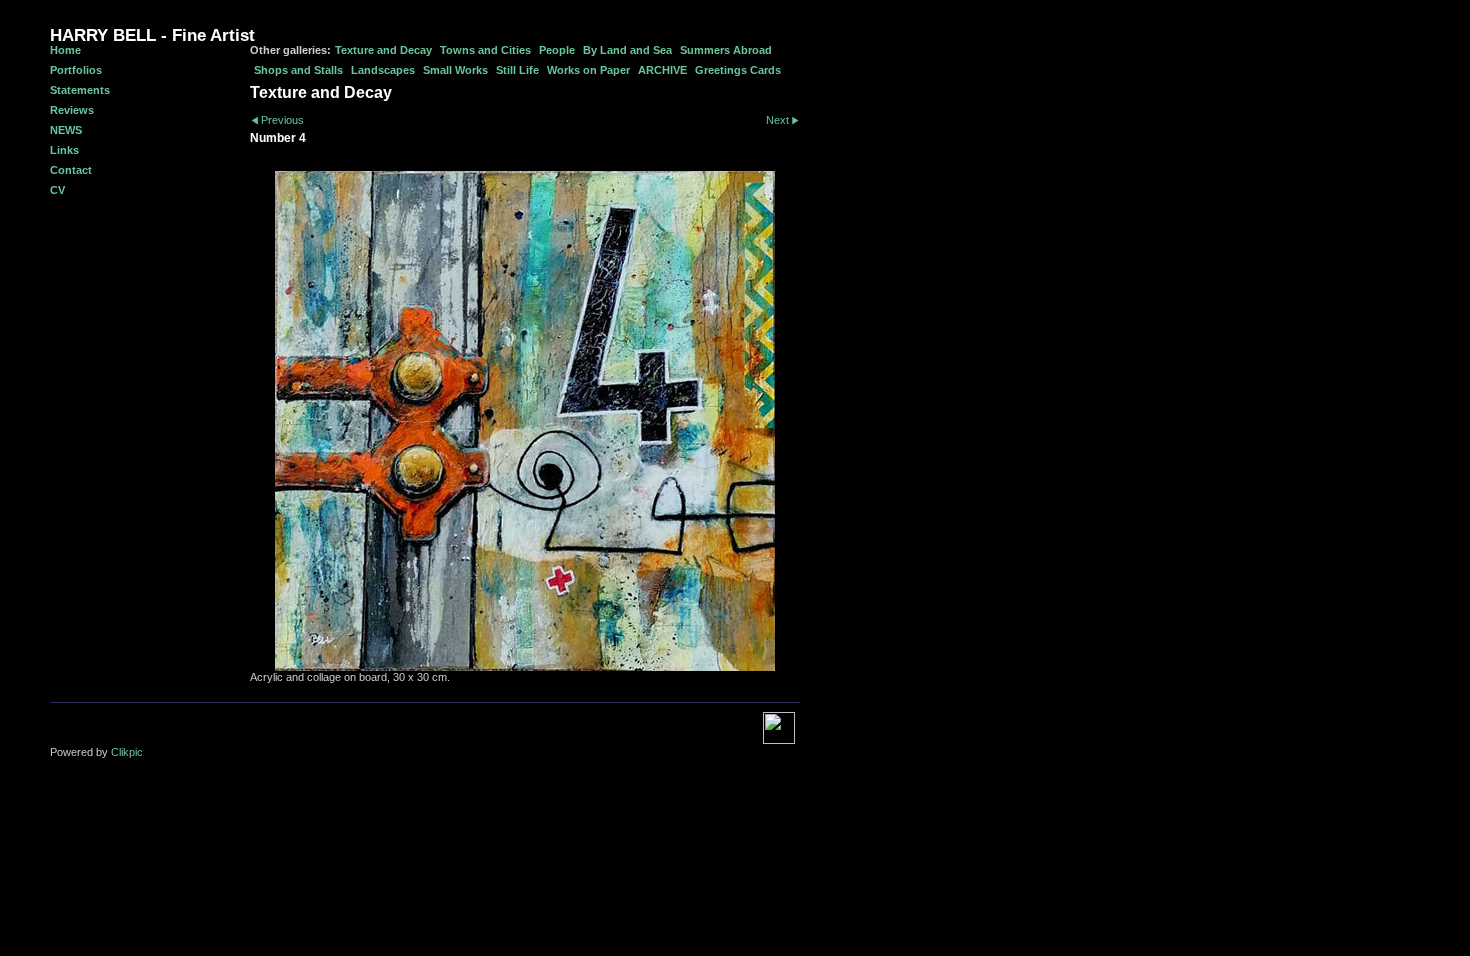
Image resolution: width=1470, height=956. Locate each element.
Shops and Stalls (298, 70)
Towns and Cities (485, 50)
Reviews (72, 110)
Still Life (517, 70)
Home (65, 50)
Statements (80, 90)
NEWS (66, 130)
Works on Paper (588, 70)
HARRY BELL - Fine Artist (152, 35)
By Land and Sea (627, 50)
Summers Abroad (726, 50)
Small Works (455, 70)
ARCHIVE (662, 70)
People (557, 50)
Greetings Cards (738, 70)
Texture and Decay (383, 50)
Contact (71, 170)
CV (57, 190)
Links (64, 150)
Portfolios (76, 70)
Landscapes (383, 70)
